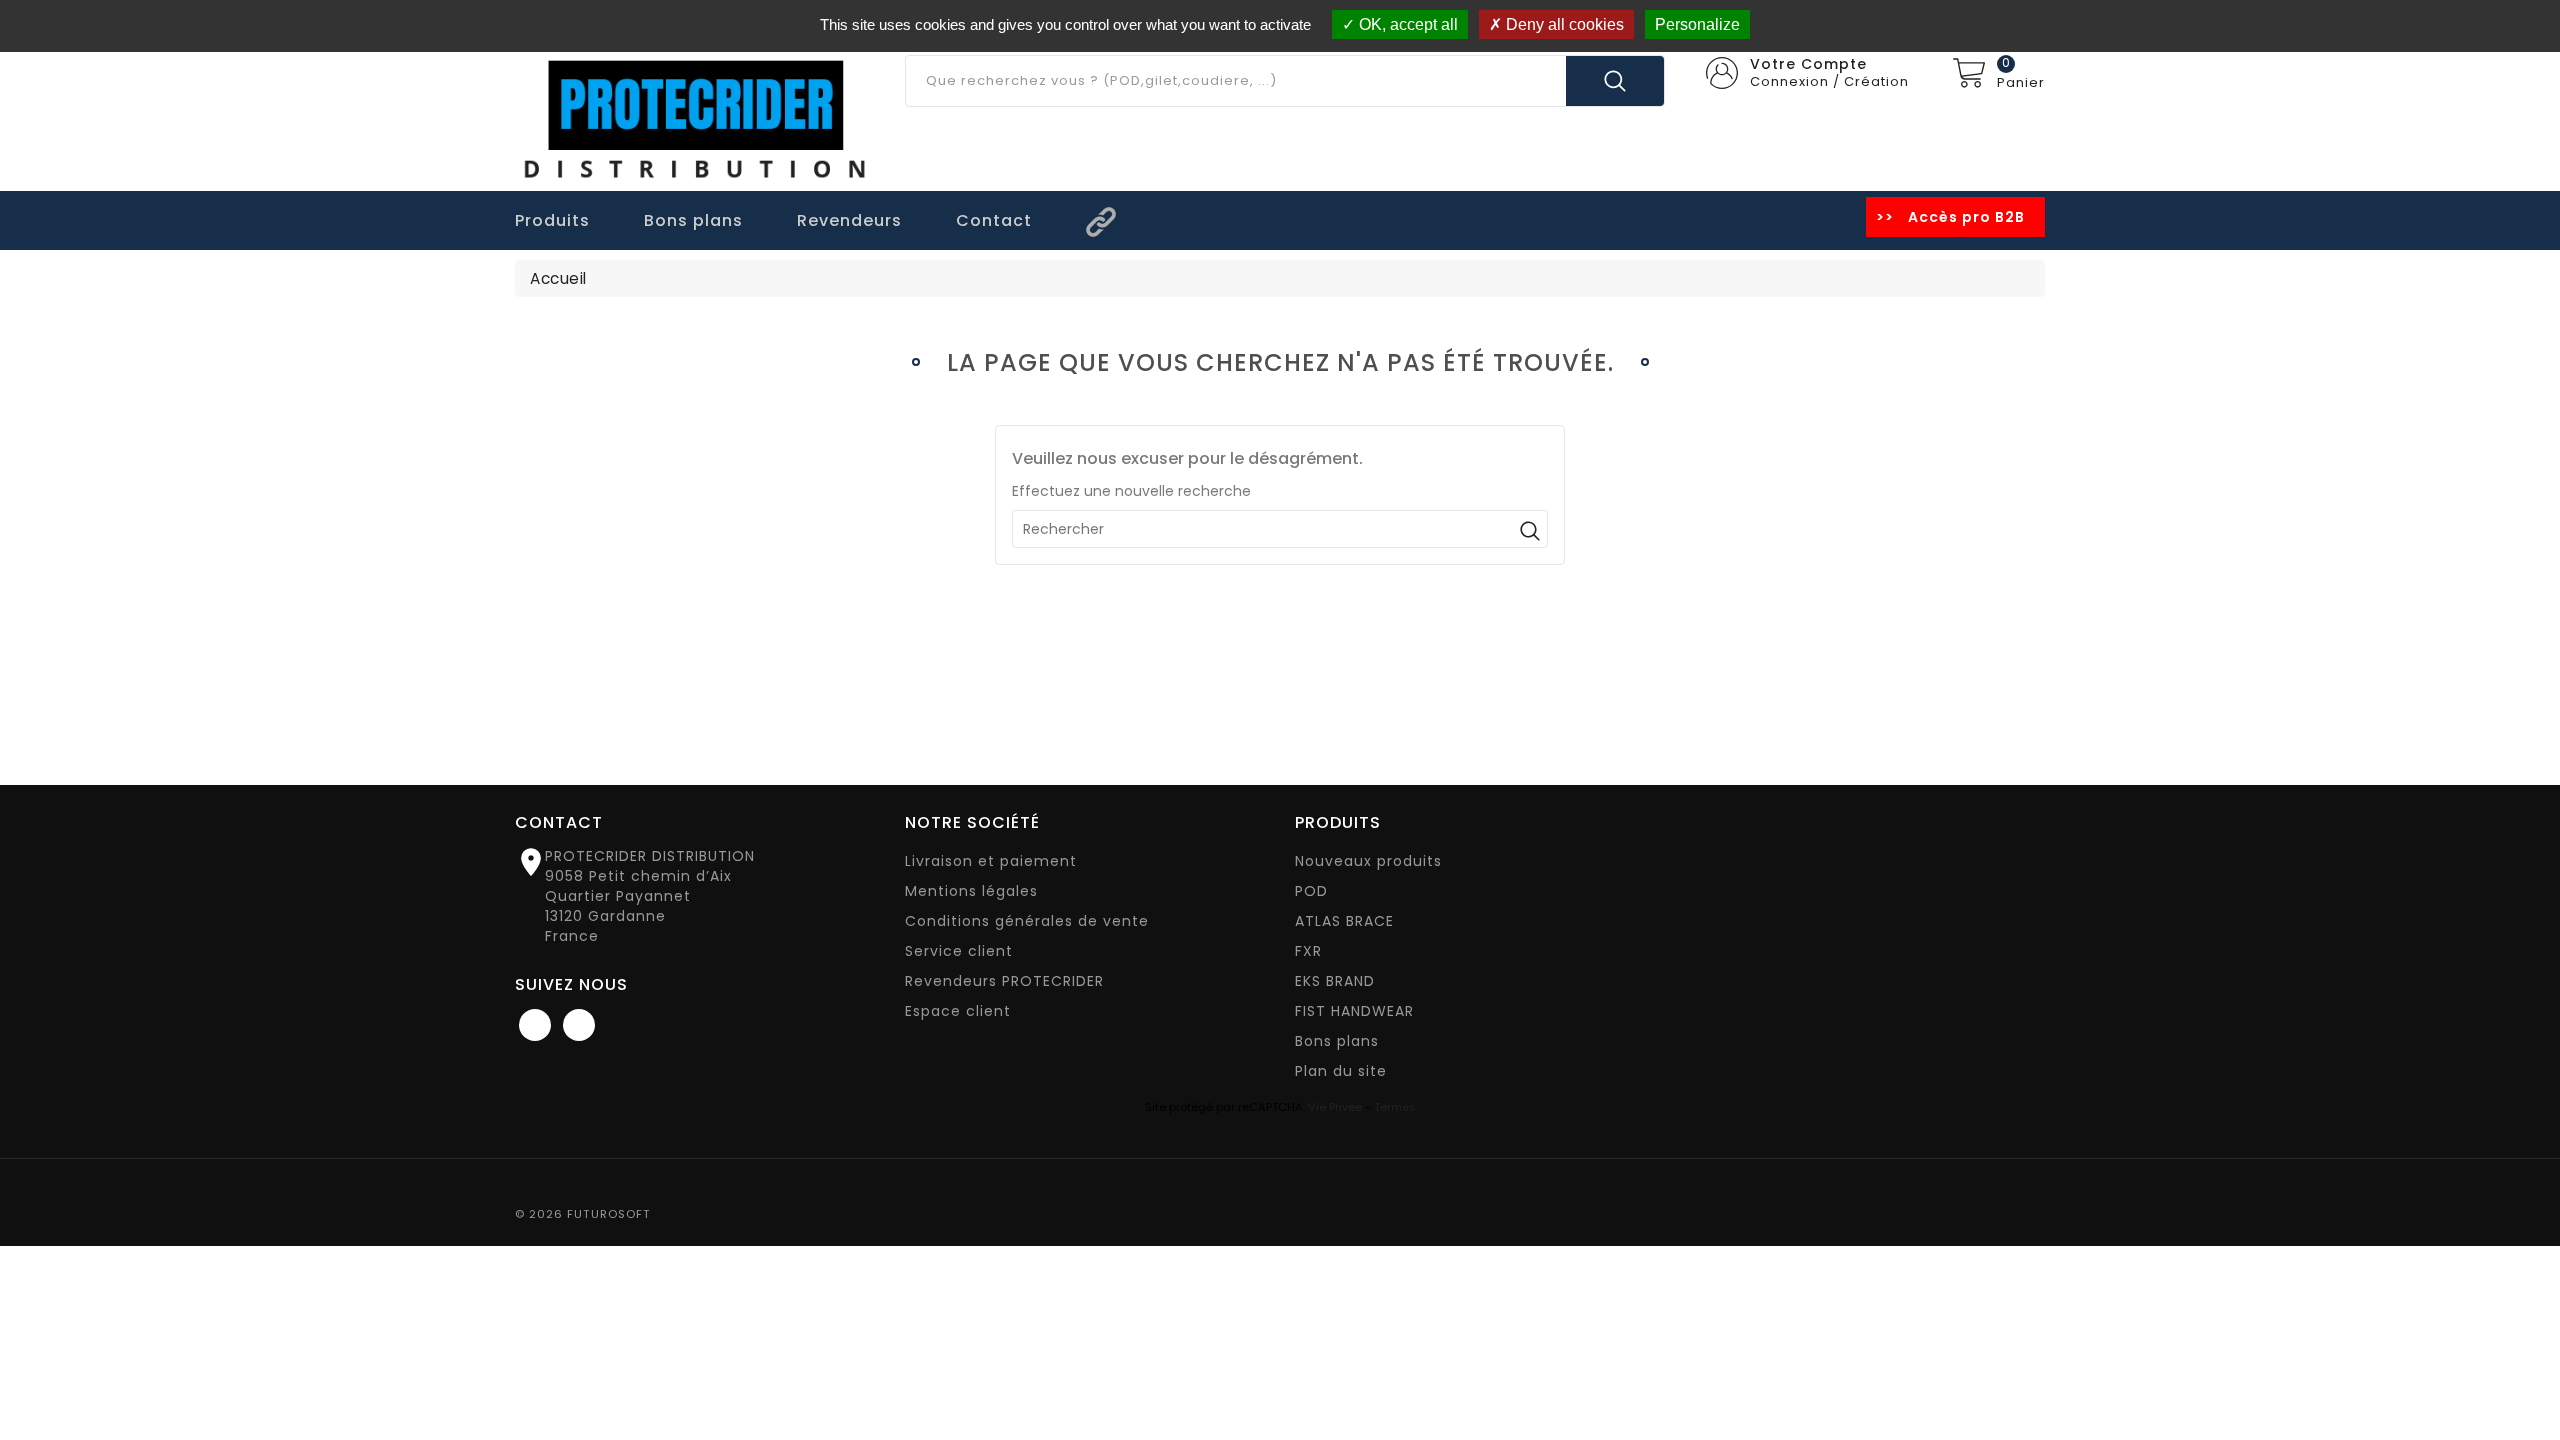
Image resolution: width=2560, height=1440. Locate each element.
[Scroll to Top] (2524, 1370)
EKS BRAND (1335, 981)
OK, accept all (1406, 24)
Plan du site (1341, 1071)
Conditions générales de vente (1027, 921)
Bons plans (1337, 1041)
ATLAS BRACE (1344, 921)
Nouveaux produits (1368, 861)
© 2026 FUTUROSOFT (583, 1214)
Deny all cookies (1563, 24)
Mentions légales (971, 891)
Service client (959, 951)
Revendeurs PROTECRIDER (1004, 981)
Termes (1395, 1107)
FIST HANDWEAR (1354, 1011)
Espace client (958, 1011)
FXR (1308, 951)
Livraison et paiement (991, 861)
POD (1311, 891)
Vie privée (1335, 1107)
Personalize (1697, 24)
